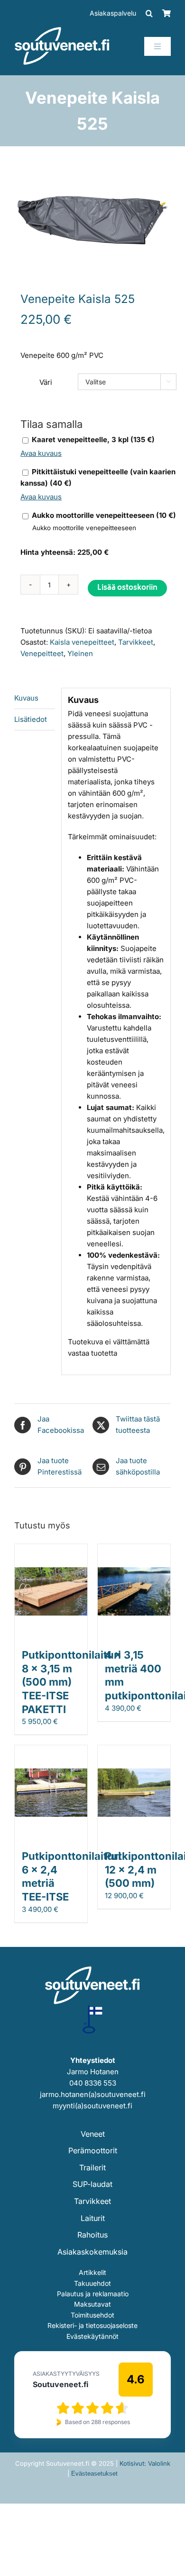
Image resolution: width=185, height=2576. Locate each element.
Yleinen (80, 653)
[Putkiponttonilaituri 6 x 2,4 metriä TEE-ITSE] (51, 1751)
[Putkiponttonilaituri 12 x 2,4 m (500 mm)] (134, 1751)
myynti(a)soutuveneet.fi (92, 2106)
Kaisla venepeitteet (82, 642)
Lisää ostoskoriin (127, 588)
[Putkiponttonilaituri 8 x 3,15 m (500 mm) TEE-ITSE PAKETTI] (51, 1550)
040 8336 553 (93, 2083)
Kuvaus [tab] (26, 698)
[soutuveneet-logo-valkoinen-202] (62, 30)
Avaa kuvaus (41, 453)
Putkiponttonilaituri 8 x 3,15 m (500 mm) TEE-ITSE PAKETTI (71, 1682)
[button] (149, 13)
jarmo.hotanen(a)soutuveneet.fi (93, 2094)
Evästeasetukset (94, 2474)
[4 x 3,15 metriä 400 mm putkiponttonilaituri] (134, 1550)
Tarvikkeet (136, 642)
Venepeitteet (42, 653)
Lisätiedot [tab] (31, 719)
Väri (46, 382)
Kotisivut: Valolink (145, 2463)
